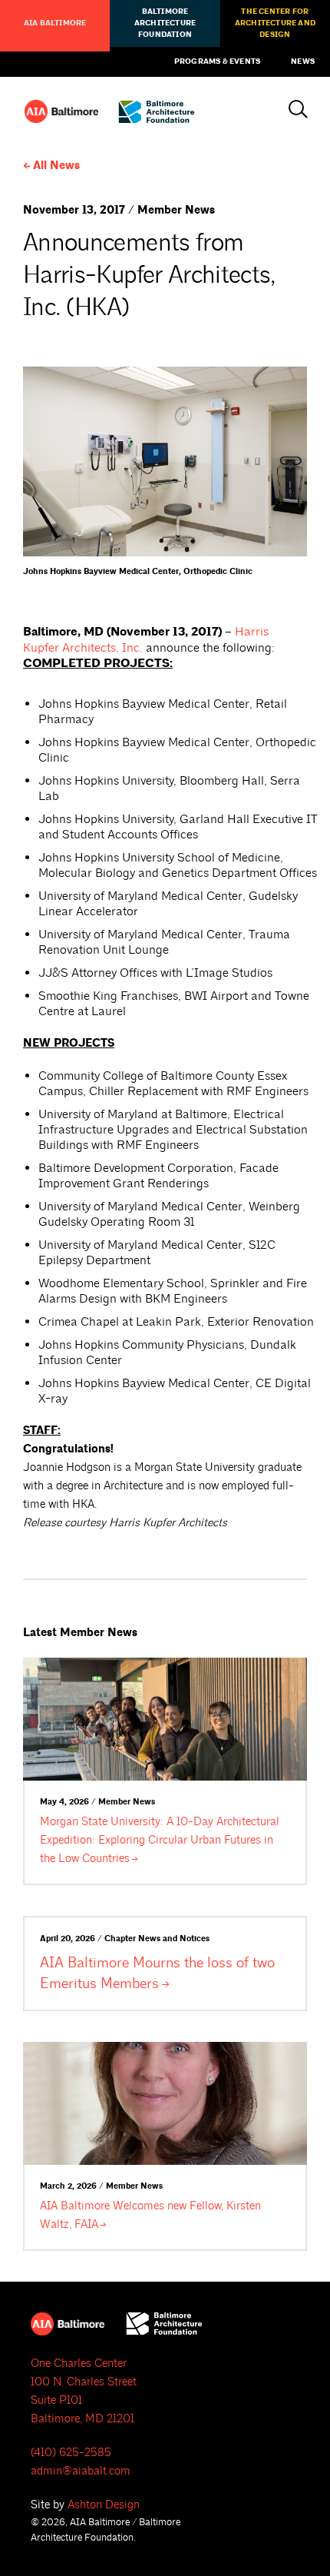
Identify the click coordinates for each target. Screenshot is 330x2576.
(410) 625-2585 (71, 2453)
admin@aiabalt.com (81, 2471)
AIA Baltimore (55, 23)
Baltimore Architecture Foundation (165, 23)
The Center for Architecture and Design (275, 23)
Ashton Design (104, 2505)
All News (56, 166)
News (303, 61)
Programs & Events (217, 61)
